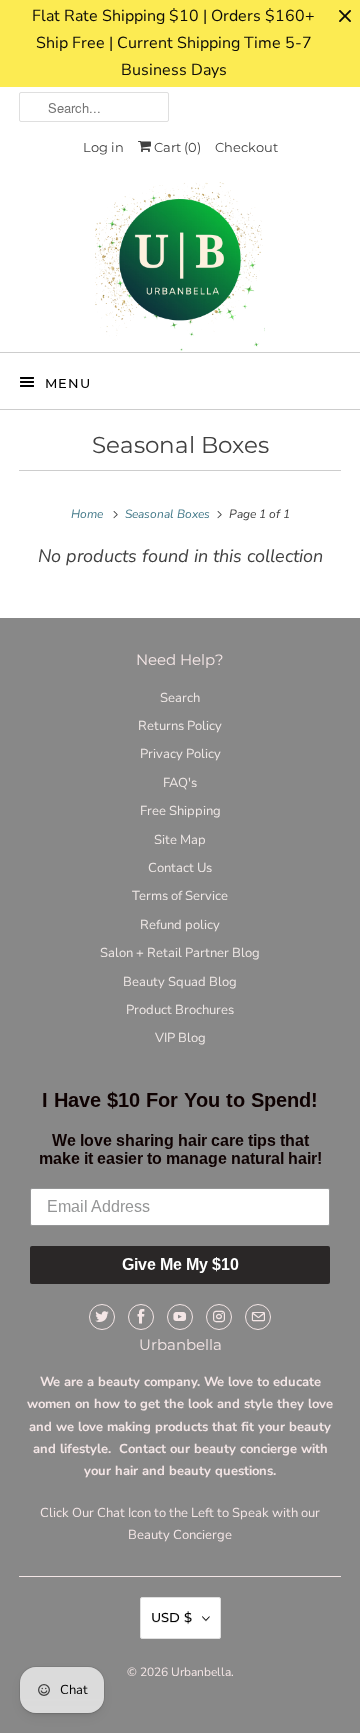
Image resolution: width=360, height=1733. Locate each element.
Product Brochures (180, 1010)
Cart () (176, 147)
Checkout (246, 147)
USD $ (171, 1617)
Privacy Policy (180, 754)
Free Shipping (180, 811)
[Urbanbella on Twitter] (102, 1317)
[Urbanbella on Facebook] (141, 1317)
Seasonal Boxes (180, 445)
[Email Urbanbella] (258, 1317)
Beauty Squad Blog (180, 982)
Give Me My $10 (180, 1264)
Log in (103, 147)
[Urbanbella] (180, 267)
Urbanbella (201, 1672)
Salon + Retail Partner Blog (180, 953)
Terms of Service (180, 896)
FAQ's (180, 783)
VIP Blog (180, 1038)
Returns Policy (180, 726)
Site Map (180, 840)
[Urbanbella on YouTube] (180, 1317)
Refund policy (180, 925)
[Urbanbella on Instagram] (219, 1317)
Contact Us (180, 868)
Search (180, 698)
